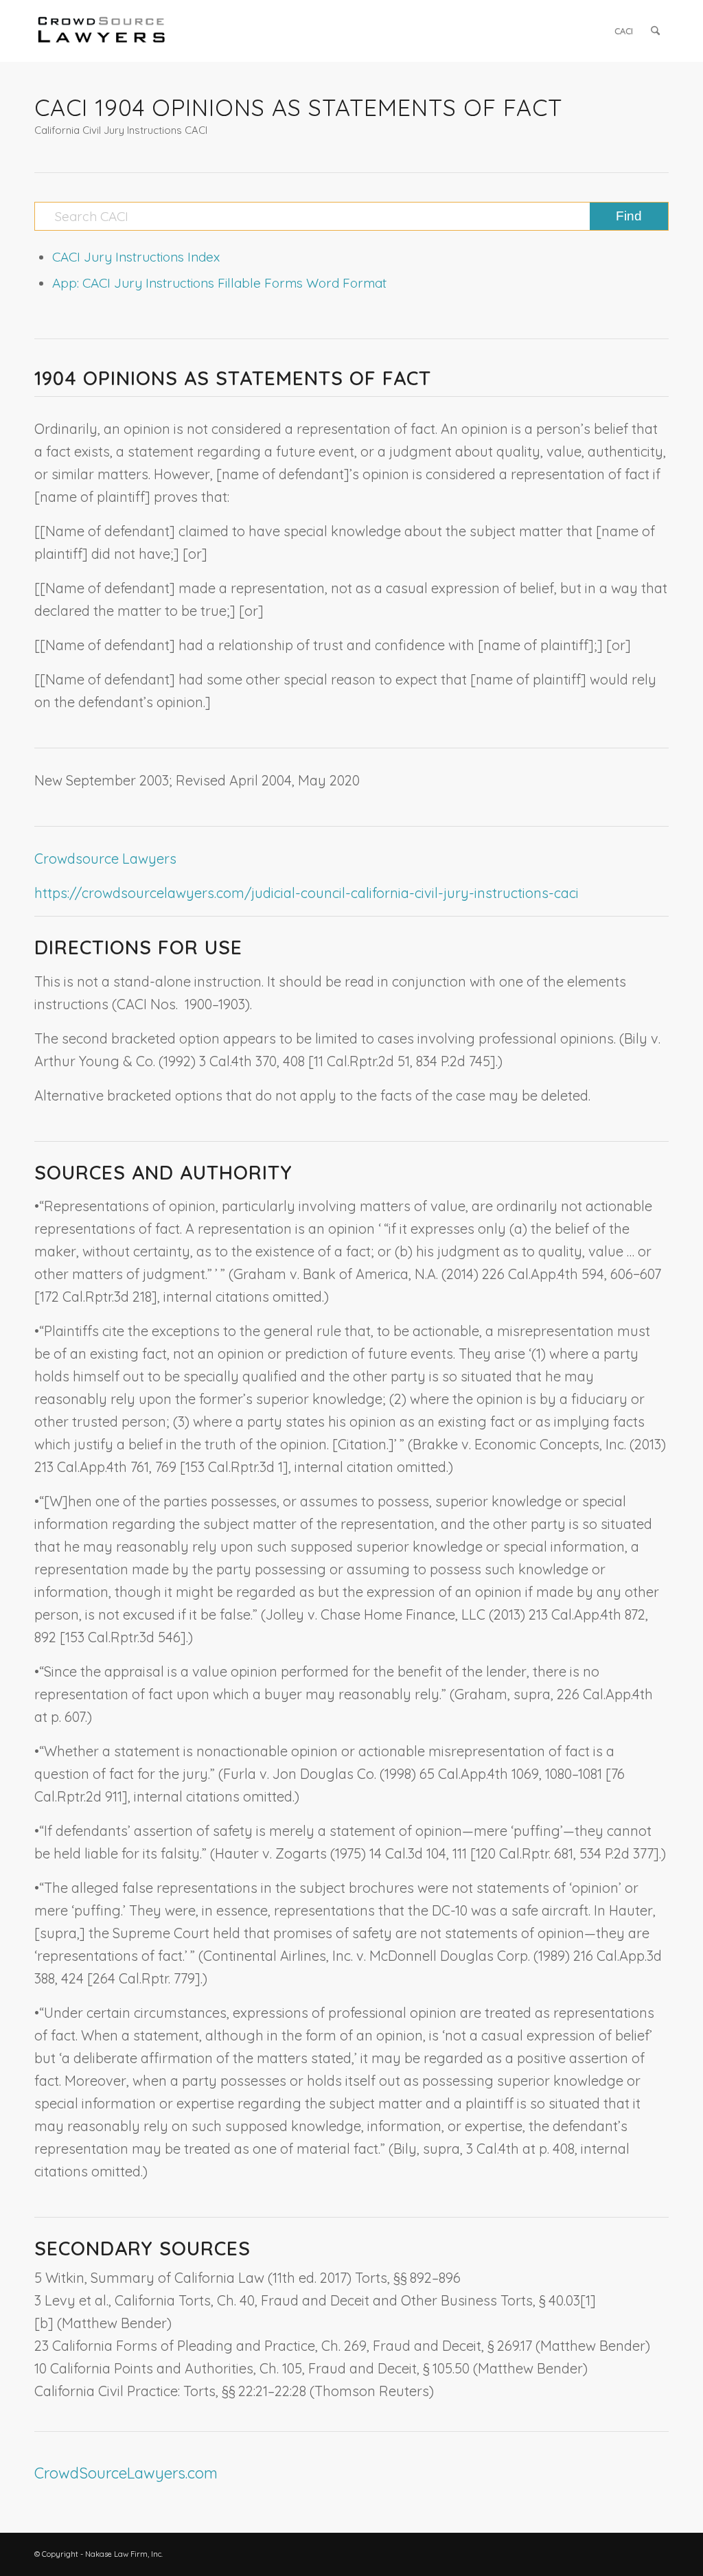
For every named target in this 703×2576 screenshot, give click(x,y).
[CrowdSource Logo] (102, 31)
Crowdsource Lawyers (105, 859)
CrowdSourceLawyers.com (126, 2473)
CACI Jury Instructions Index (136, 257)
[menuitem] (624, 31)
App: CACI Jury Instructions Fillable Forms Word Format (219, 283)
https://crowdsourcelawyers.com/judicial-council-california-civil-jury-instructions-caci (307, 893)
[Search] (655, 31)
